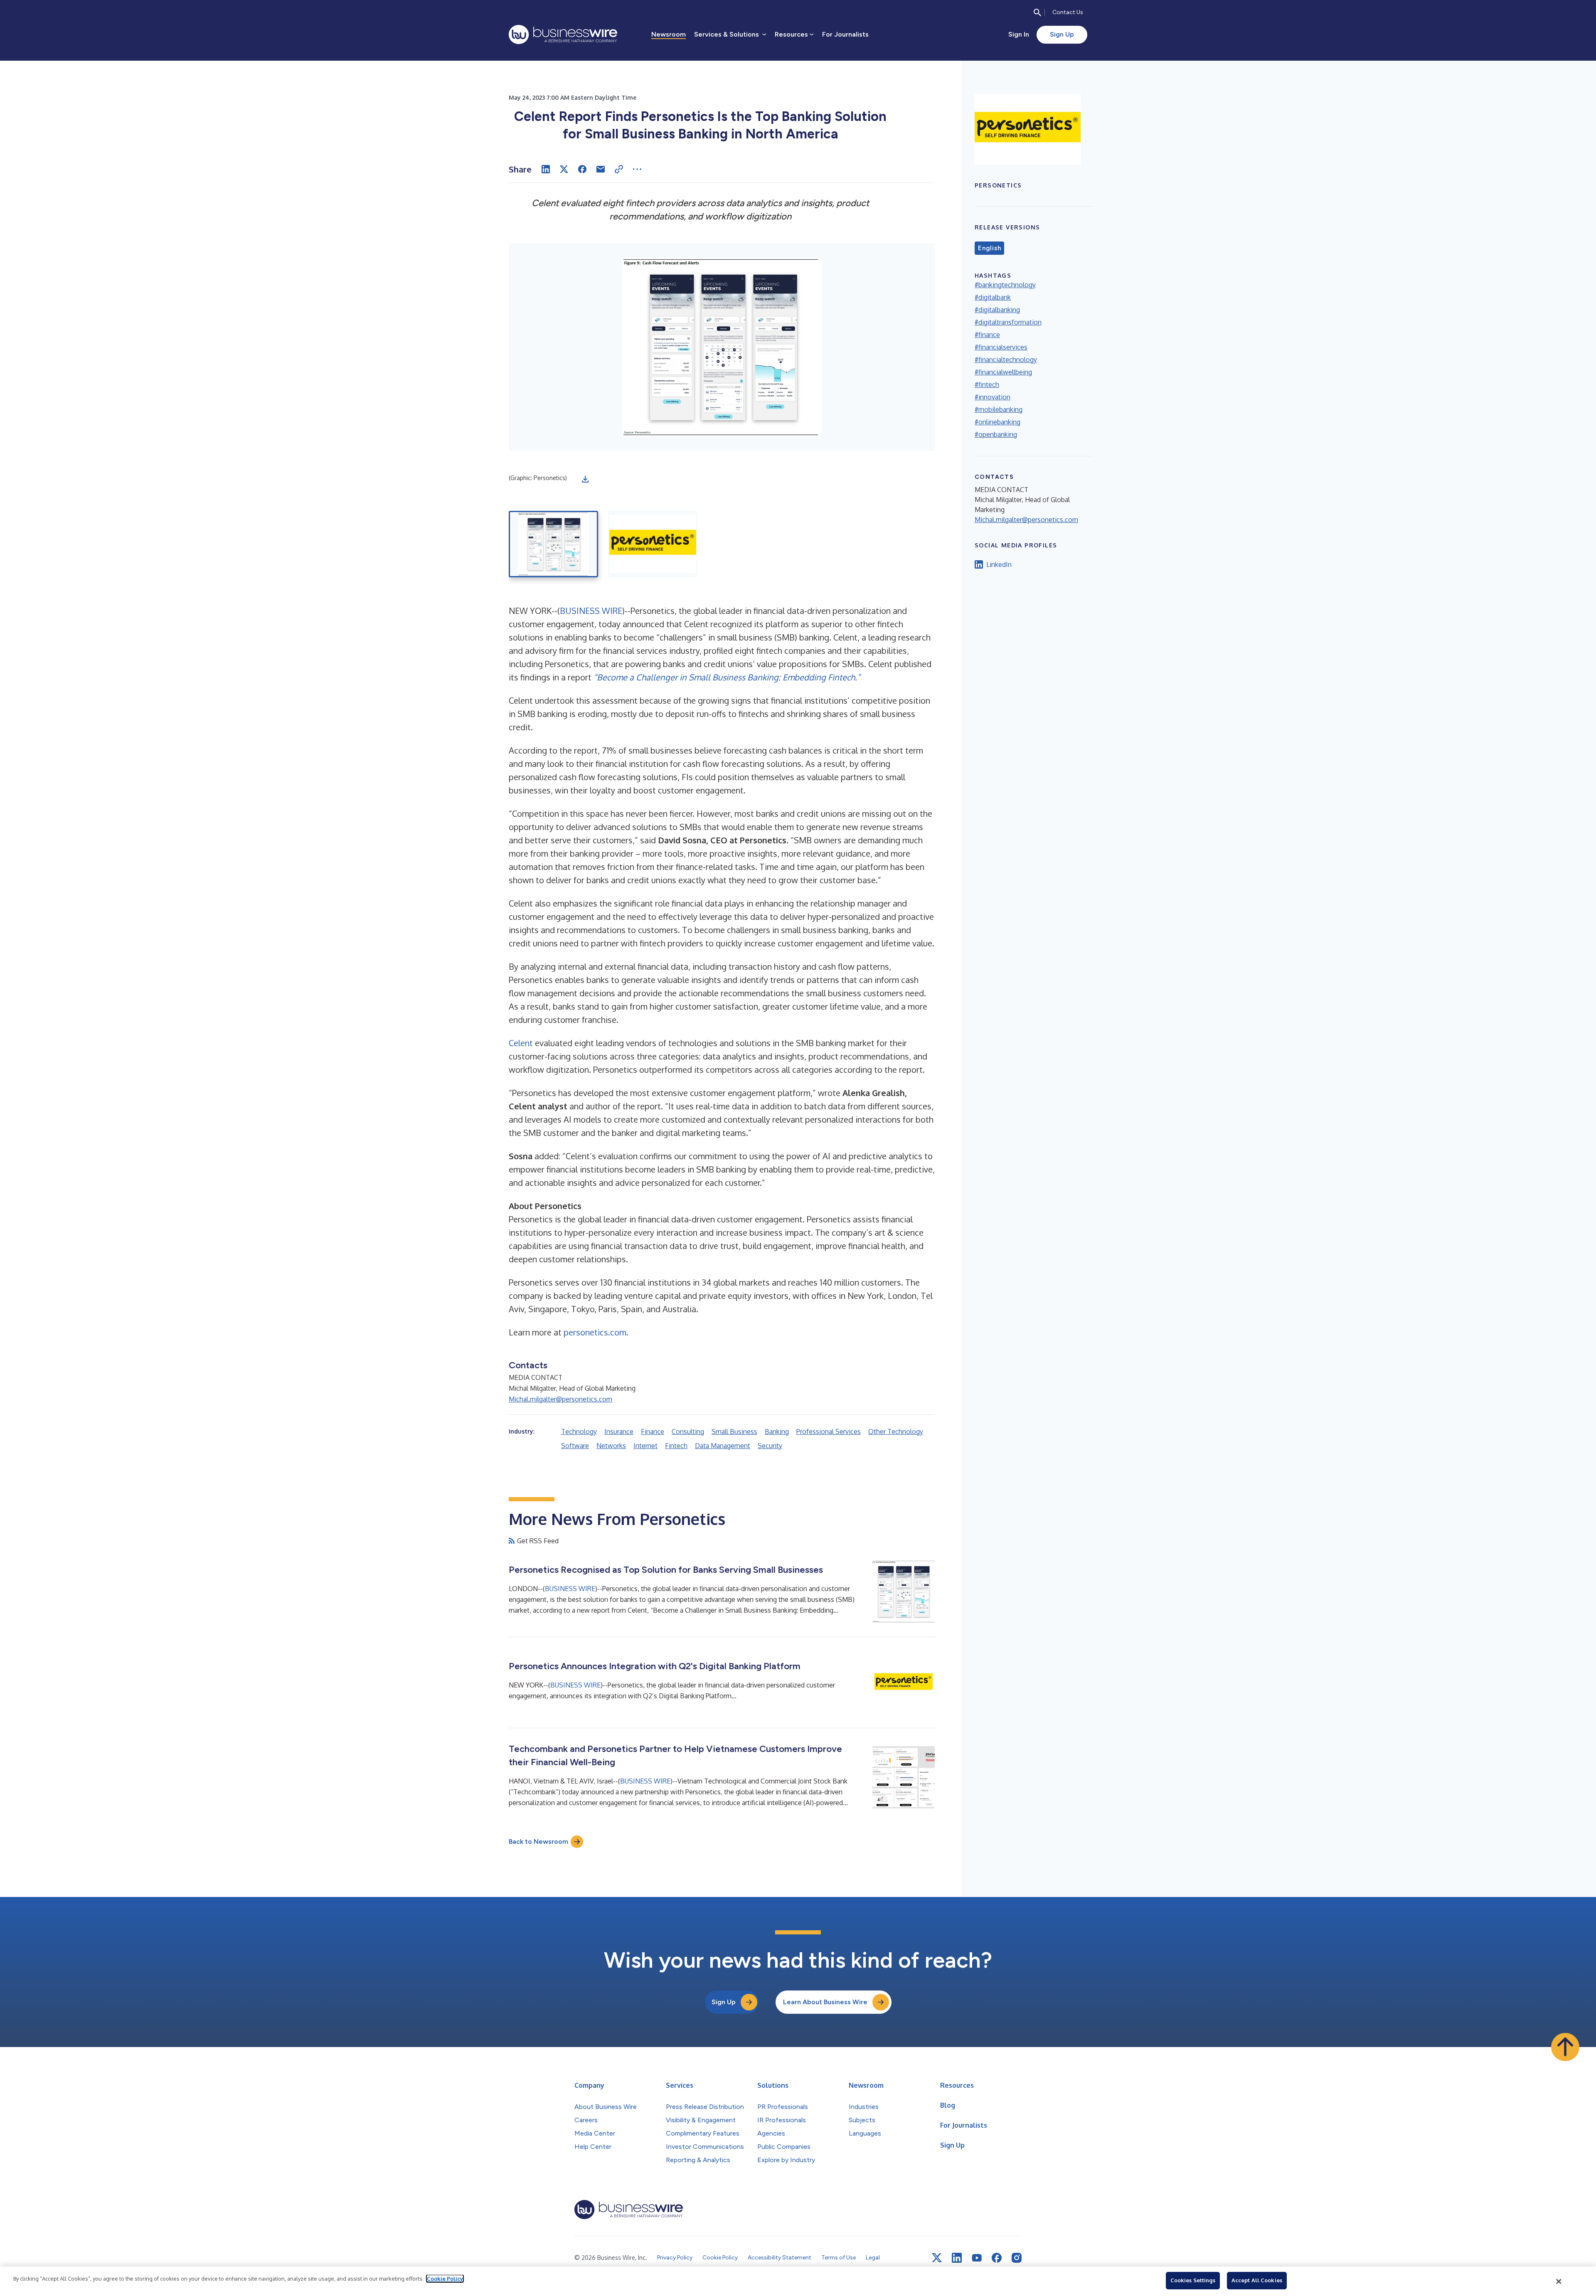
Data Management (723, 1446)
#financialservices (1001, 347)
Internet (645, 1446)
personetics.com (595, 1332)
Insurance (619, 1431)
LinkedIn (999, 564)
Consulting (688, 1431)
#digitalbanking (997, 310)
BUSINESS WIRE (591, 611)
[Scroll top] (1565, 2047)
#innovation (993, 397)
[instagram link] (1017, 2258)
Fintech (676, 1446)
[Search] (1037, 12)
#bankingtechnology (1005, 285)
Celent (521, 1043)
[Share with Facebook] (582, 169)
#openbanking (996, 434)
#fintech (987, 384)
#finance (987, 335)
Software (575, 1446)
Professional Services (829, 1431)
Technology (579, 1431)
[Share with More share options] (637, 169)
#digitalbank (993, 297)
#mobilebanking (999, 409)
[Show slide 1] (553, 544)
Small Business (734, 1431)
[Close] (1559, 2281)
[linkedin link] (957, 2258)
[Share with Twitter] (564, 169)
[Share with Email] (601, 169)
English (989, 248)
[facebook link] (997, 2258)
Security (770, 1446)
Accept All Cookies (1257, 2280)
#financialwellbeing (1003, 372)
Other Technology (896, 1431)
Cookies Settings (1193, 2280)
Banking (777, 1431)
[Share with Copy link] (619, 169)
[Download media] (585, 479)
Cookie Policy (445, 2279)
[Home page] (563, 34)
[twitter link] (937, 2258)
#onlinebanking (997, 422)
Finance (653, 1431)
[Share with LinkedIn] (546, 169)
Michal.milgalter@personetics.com (560, 1399)
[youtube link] (977, 2258)
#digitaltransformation (1008, 322)
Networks (611, 1446)
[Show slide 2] (653, 544)
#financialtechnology (1006, 360)
